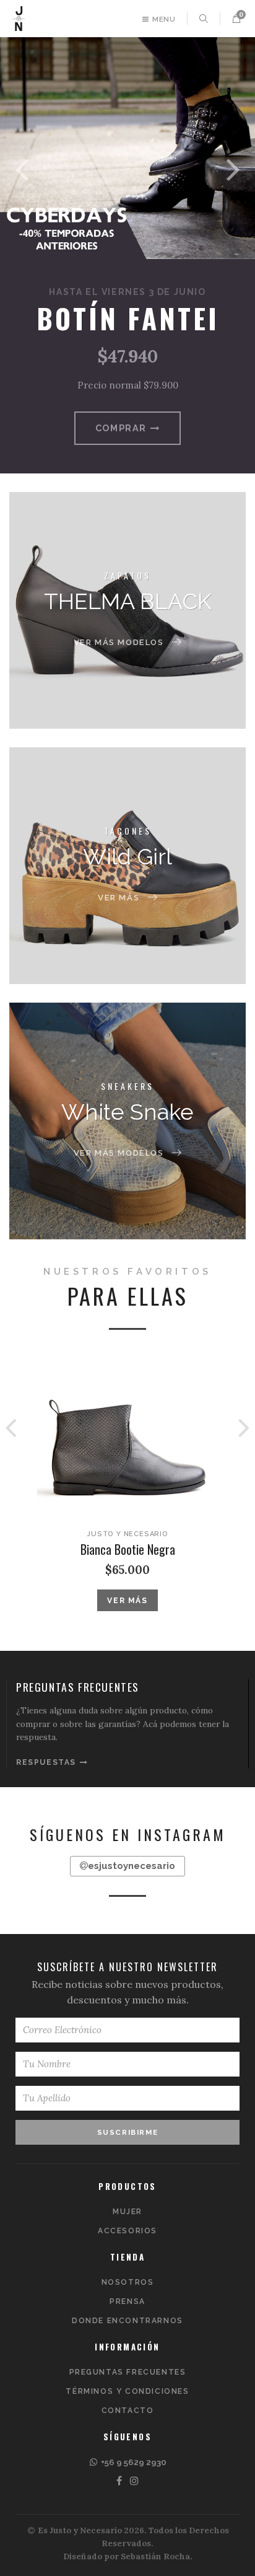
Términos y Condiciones (127, 2391)
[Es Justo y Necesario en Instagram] (135, 2481)
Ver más (127, 1601)
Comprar (123, 428)
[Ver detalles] (127, 1439)
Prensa (127, 2301)
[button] (236, 19)
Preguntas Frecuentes (128, 2372)
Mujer (127, 2212)
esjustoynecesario (132, 1866)
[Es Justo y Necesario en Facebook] (120, 2481)
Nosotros (128, 2282)
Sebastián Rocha (155, 2556)
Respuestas (48, 1762)
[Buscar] (204, 19)
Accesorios (127, 2231)
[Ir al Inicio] (19, 19)
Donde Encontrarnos (127, 2321)
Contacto (128, 2411)
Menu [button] (163, 19)
